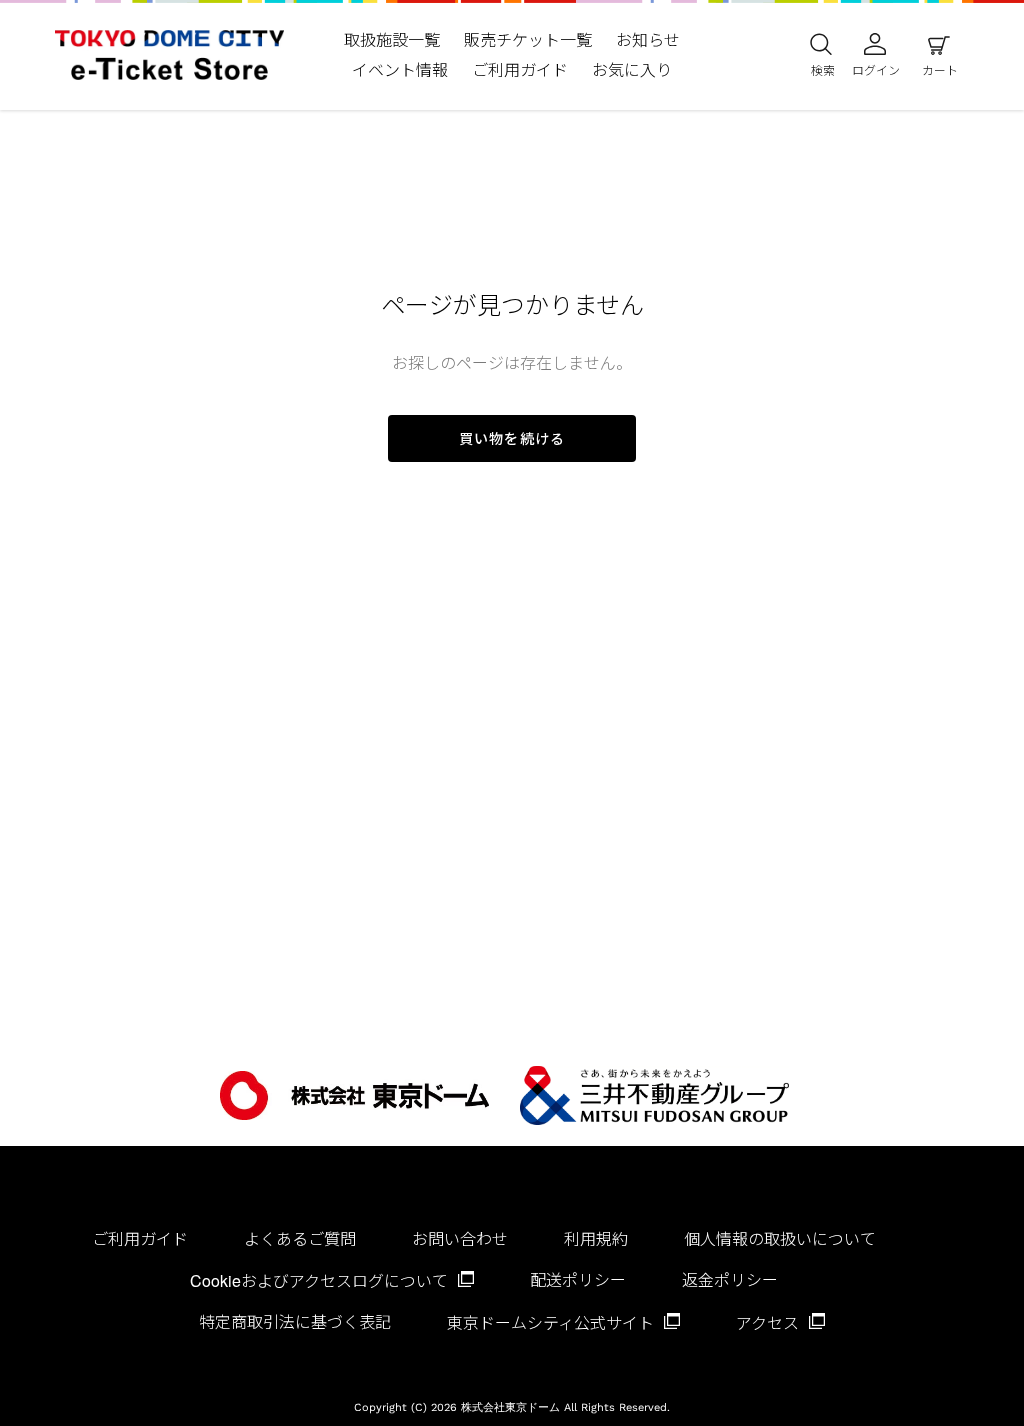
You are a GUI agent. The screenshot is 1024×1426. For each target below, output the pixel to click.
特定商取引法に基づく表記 (295, 1321)
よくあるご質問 (300, 1238)
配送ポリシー (578, 1279)
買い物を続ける (512, 438)
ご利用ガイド (140, 1238)
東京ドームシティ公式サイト (552, 1322)
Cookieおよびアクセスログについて (321, 1280)
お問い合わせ (460, 1238)
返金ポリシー (730, 1279)
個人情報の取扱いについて (780, 1238)
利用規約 (596, 1238)
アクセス (769, 1322)
